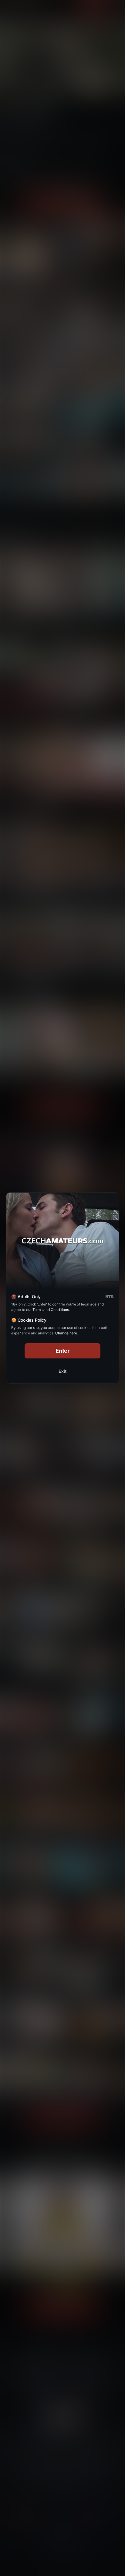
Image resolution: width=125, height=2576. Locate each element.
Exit (62, 1371)
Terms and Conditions (51, 1310)
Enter (63, 1351)
